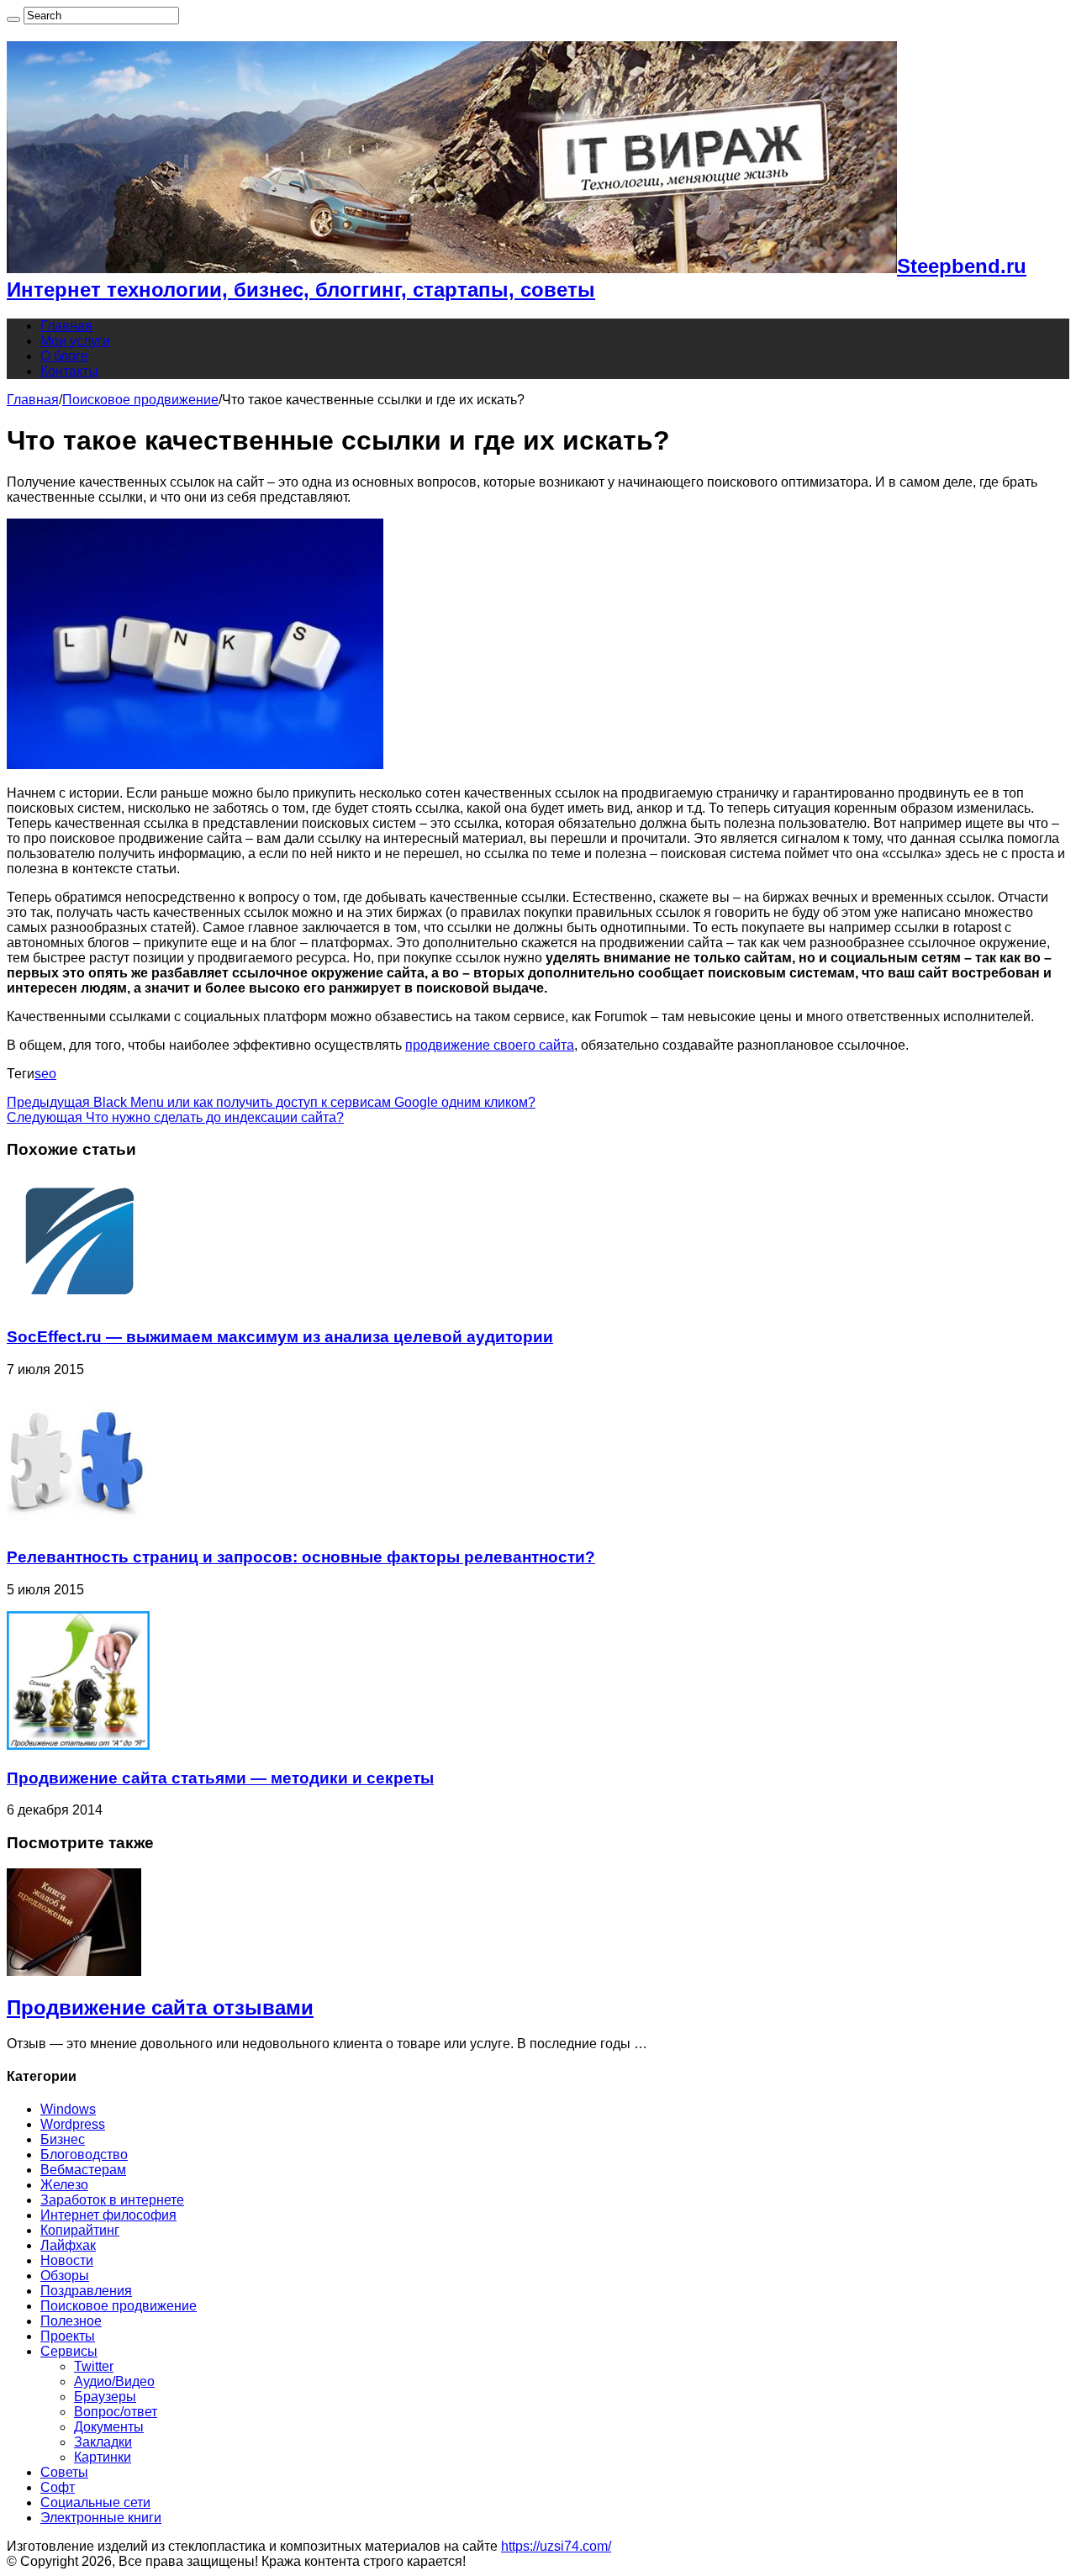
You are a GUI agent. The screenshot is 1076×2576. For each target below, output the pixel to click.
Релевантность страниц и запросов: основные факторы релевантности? (301, 1557)
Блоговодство (84, 2155)
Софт (58, 2487)
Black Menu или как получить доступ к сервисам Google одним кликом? (271, 1102)
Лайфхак (68, 2245)
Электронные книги (101, 2518)
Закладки (103, 2442)
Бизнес (63, 2139)
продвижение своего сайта (490, 1045)
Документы (109, 2427)
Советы (64, 2472)
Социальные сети (95, 2502)
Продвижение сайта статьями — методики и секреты (220, 1778)
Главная (66, 326)
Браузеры (105, 2397)
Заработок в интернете (112, 2200)
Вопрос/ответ (116, 2412)
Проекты (68, 2336)
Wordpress (73, 2124)
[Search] (13, 19)
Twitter (94, 2366)
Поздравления (86, 2291)
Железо (64, 2185)
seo (45, 1074)
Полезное (71, 2321)
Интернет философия (108, 2215)
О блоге (64, 356)
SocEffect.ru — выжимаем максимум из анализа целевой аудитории (280, 1337)
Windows (68, 2109)
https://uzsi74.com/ (556, 2546)
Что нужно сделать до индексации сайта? (175, 1117)
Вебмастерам (83, 2170)
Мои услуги (75, 341)
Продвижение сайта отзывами (160, 2007)
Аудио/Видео (114, 2381)
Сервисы (69, 2351)
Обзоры (65, 2276)
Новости (67, 2260)
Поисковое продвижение (140, 400)
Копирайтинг (80, 2230)
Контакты (69, 371)
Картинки (103, 2457)
